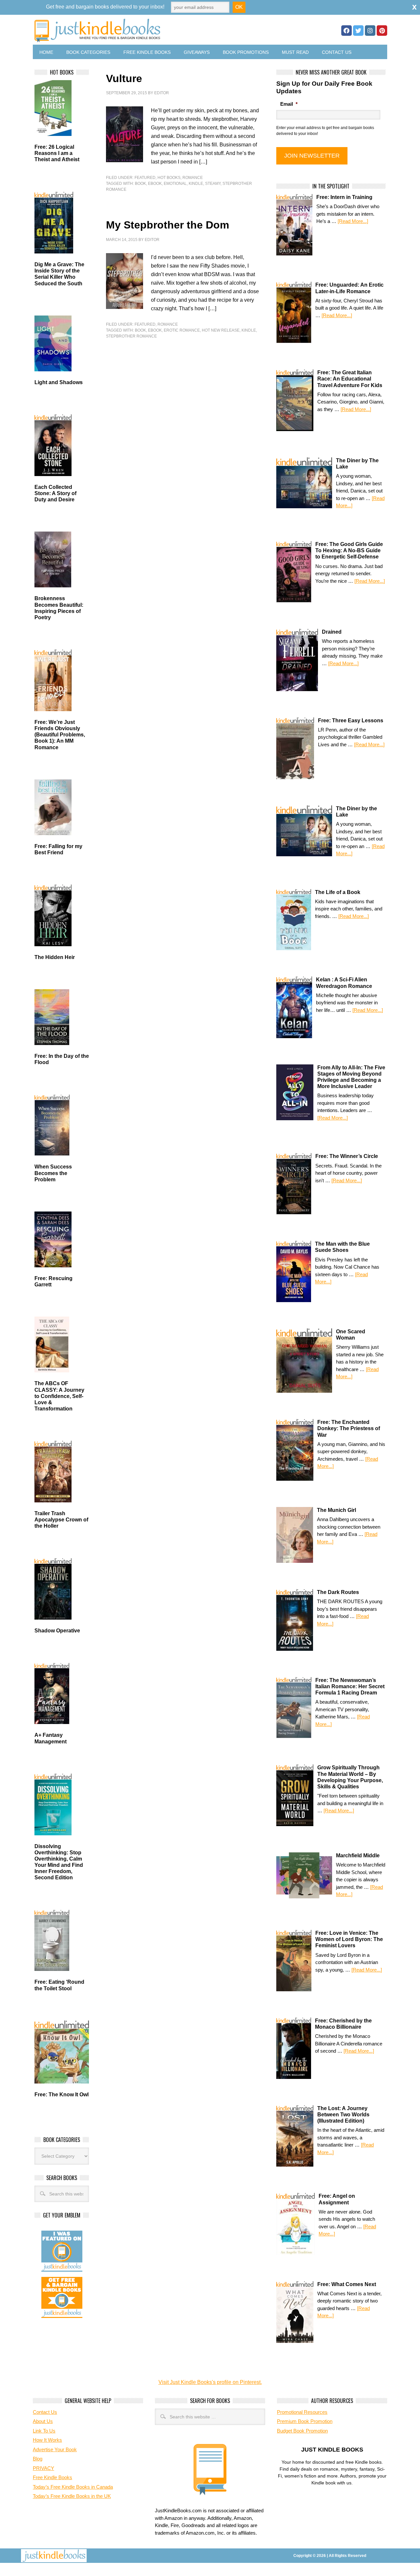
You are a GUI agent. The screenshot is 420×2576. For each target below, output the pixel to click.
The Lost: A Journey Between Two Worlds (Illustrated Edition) (343, 2115)
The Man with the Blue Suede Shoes (342, 1247)
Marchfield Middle (358, 1856)
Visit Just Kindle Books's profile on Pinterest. (210, 2382)
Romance (193, 178)
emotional (175, 184)
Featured (145, 178)
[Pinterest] (382, 31)
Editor (162, 93)
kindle (196, 184)
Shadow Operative (57, 1631)
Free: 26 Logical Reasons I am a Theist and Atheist (57, 153)
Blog (38, 2459)
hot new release (221, 330)
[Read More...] (353, 221)
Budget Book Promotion (302, 2431)
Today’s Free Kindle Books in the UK (72, 2496)
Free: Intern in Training (344, 197)
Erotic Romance (182, 330)
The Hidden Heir (55, 957)
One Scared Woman (351, 1335)
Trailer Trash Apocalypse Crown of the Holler (61, 1520)
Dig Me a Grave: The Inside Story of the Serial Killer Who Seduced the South (59, 274)
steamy (213, 184)
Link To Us (44, 2431)
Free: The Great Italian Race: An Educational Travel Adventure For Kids (350, 379)
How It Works (47, 2440)
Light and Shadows (59, 382)
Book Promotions (246, 52)
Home (46, 52)
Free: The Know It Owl (62, 2095)
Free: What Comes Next (347, 2284)
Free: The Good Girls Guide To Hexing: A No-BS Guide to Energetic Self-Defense (349, 550)
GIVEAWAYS (197, 52)
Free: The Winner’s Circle (347, 1156)
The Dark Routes (338, 1592)
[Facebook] (346, 31)
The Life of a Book (338, 892)
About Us (43, 2421)
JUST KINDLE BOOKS (149, 30)
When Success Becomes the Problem (53, 1173)
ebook (155, 184)
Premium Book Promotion (305, 2421)
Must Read (295, 52)
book (140, 184)
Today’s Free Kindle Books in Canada (73, 2487)
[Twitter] (358, 31)
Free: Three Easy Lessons (351, 720)
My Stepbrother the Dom (168, 225)
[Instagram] (370, 31)
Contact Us (337, 52)
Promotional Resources (302, 2412)
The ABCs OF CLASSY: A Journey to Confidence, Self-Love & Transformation (59, 1396)
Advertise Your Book (55, 2449)
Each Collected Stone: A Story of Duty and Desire (55, 493)
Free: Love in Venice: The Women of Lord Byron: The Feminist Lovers (349, 1939)
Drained (332, 632)
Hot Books (169, 178)
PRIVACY (43, 2468)
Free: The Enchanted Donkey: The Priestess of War (349, 1428)
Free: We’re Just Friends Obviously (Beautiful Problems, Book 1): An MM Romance (60, 735)
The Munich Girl (336, 1510)
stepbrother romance (131, 336)
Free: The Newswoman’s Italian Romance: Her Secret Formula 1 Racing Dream (350, 1686)
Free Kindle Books (147, 52)
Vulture (124, 78)
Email (289, 104)
